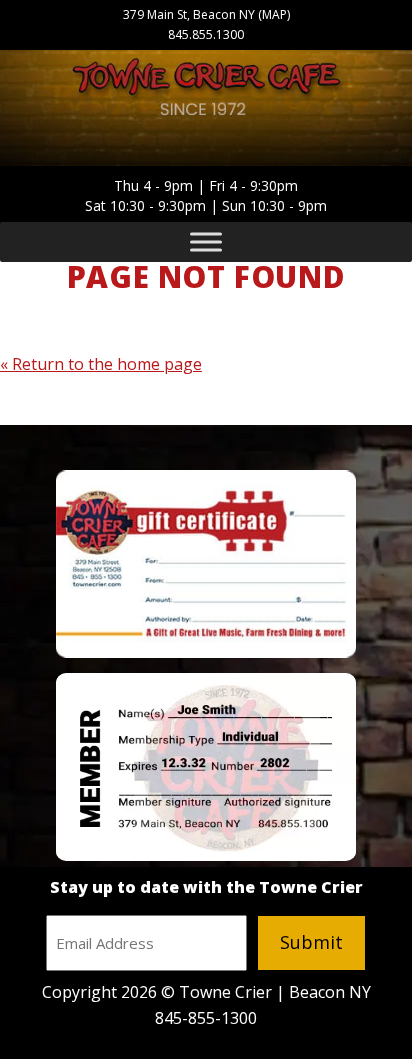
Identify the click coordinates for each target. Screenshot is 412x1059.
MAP (274, 14)
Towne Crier (206, 92)
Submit (311, 942)
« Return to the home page (101, 364)
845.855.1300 (206, 34)
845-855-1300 (206, 1018)
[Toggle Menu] (206, 242)
